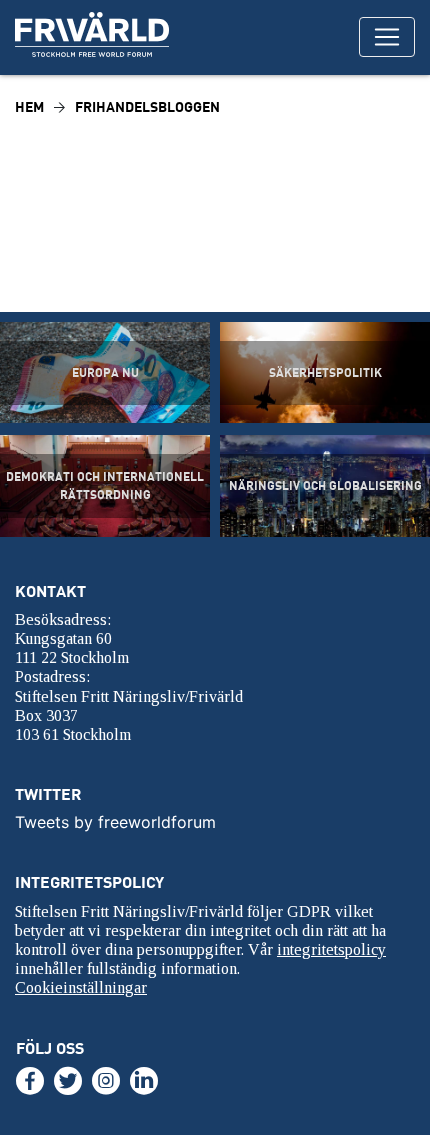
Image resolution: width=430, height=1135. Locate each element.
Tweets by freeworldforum (115, 822)
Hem (29, 106)
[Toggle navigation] (387, 37)
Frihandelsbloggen (147, 106)
